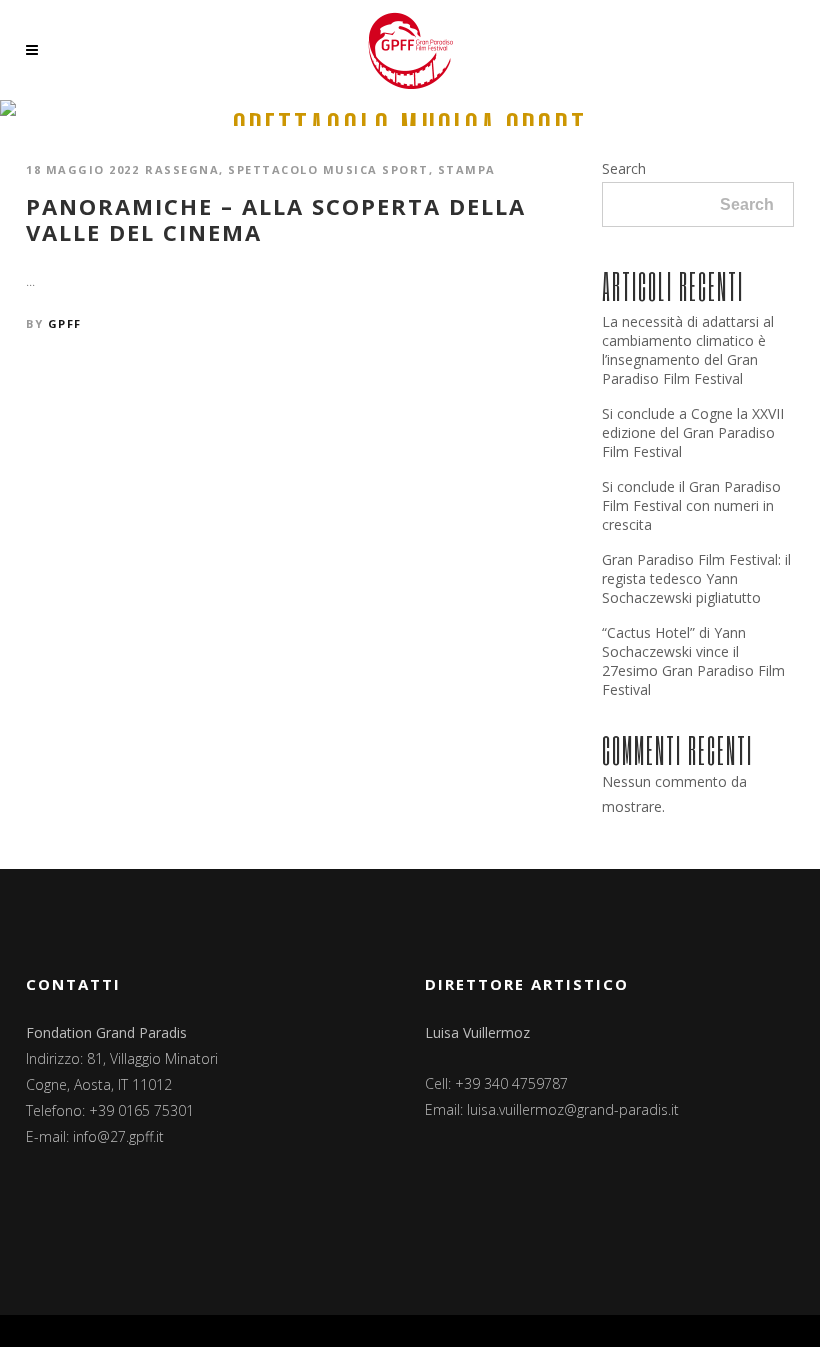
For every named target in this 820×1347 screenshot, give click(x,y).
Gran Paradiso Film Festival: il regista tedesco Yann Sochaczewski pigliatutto (696, 578)
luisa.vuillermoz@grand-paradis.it (573, 1109)
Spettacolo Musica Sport (328, 169)
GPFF (65, 323)
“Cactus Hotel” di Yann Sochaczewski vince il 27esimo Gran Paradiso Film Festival (693, 661)
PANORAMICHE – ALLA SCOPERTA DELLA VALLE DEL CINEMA (276, 219)
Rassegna (182, 169)
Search (624, 168)
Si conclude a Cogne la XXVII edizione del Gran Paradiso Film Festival (693, 432)
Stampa (467, 169)
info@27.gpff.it (118, 1136)
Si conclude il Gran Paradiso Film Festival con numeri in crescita (691, 505)
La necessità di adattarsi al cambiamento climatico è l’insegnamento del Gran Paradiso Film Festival (688, 350)
